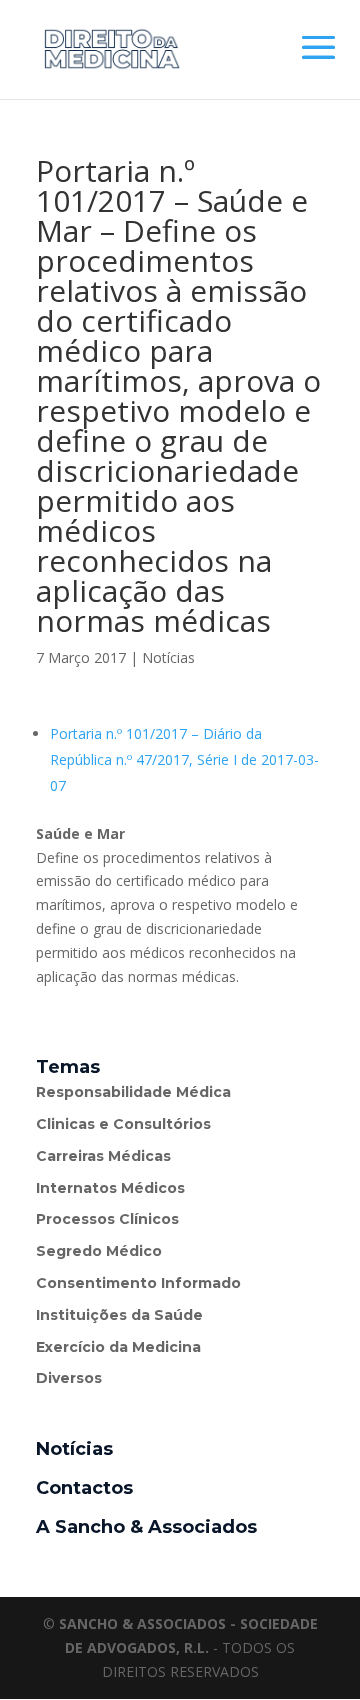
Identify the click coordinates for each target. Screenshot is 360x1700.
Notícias (168, 657)
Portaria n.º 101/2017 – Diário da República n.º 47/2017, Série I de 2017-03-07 (184, 759)
